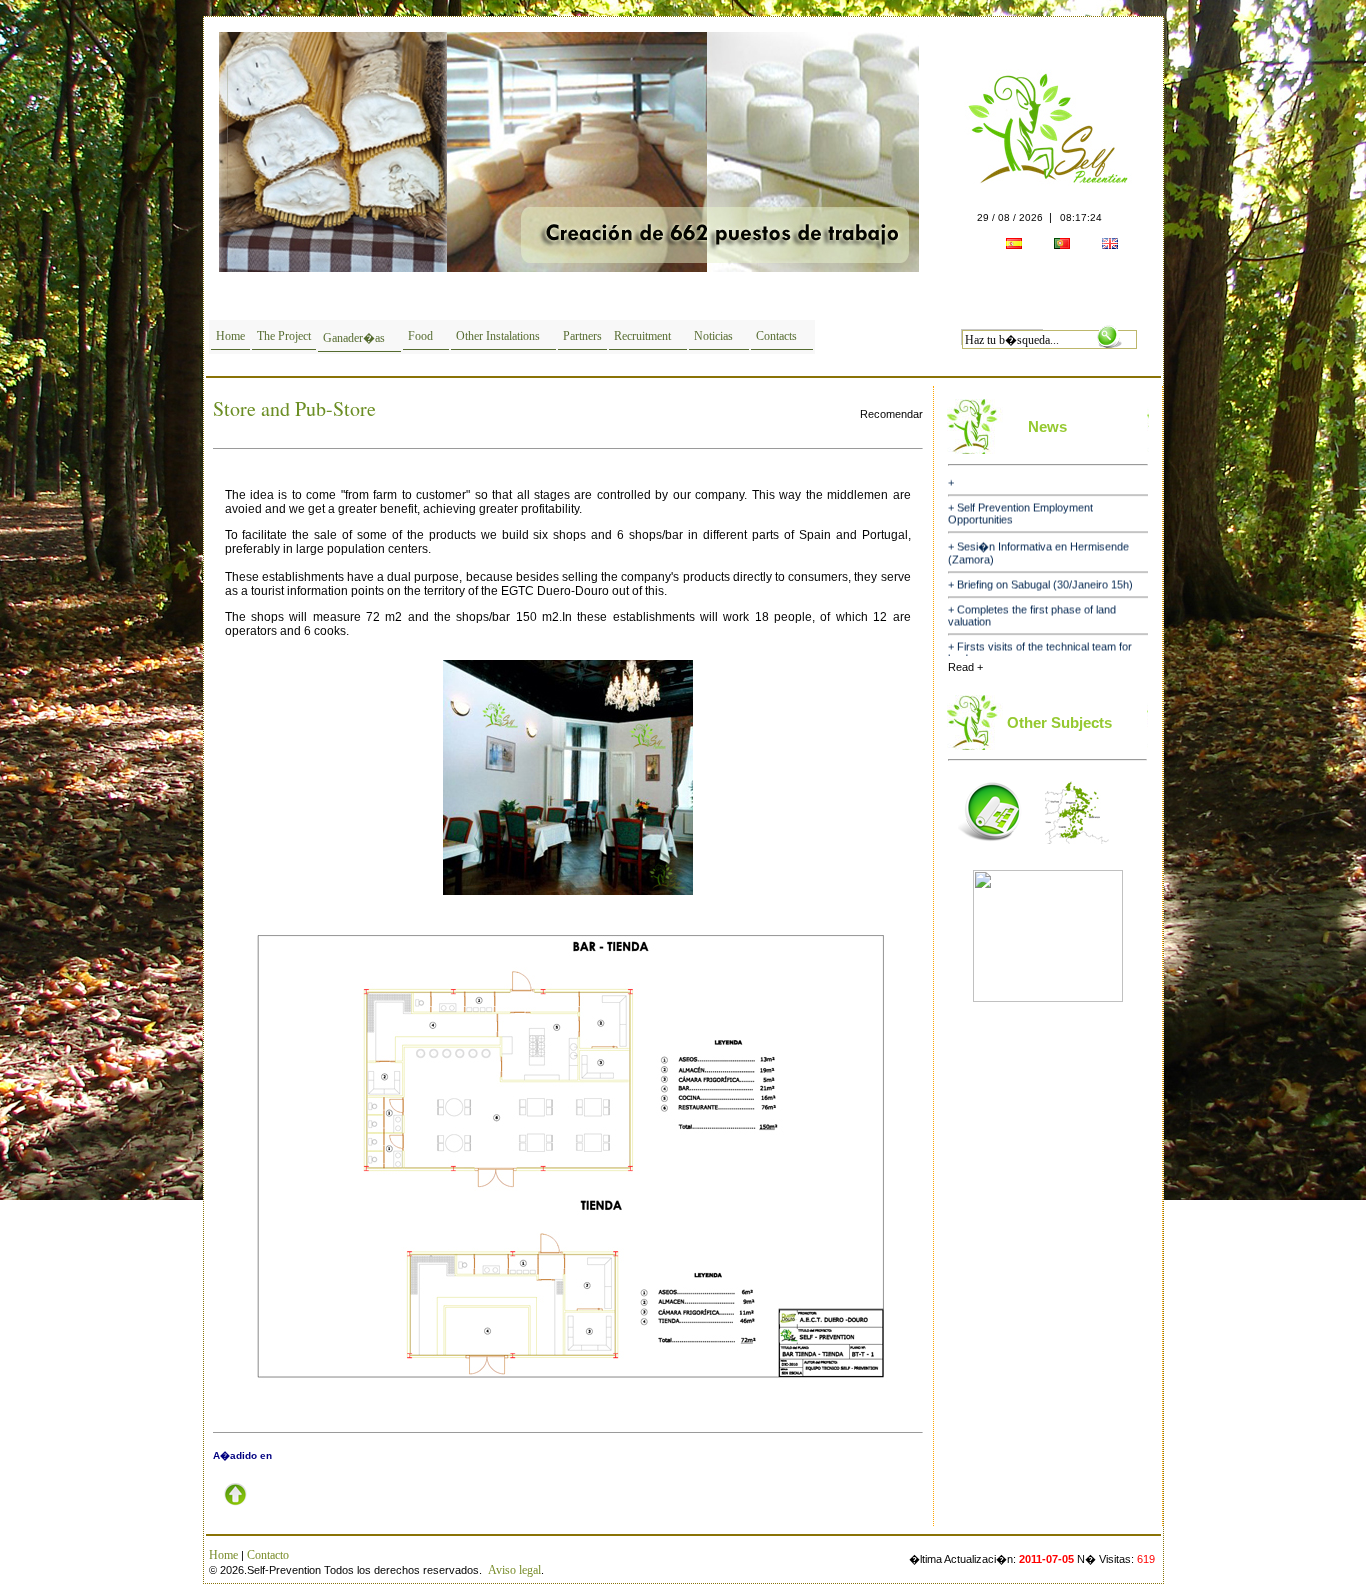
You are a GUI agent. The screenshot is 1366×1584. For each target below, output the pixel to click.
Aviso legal (514, 1570)
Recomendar (891, 414)
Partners (582, 336)
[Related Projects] (990, 850)
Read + (965, 667)
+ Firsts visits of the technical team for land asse (1040, 635)
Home (230, 336)
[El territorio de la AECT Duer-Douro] (1077, 850)
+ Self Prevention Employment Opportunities (1020, 496)
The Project (284, 336)
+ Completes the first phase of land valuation (1032, 598)
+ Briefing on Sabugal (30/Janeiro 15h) (1040, 567)
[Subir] (235, 1513)
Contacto (268, 1555)
